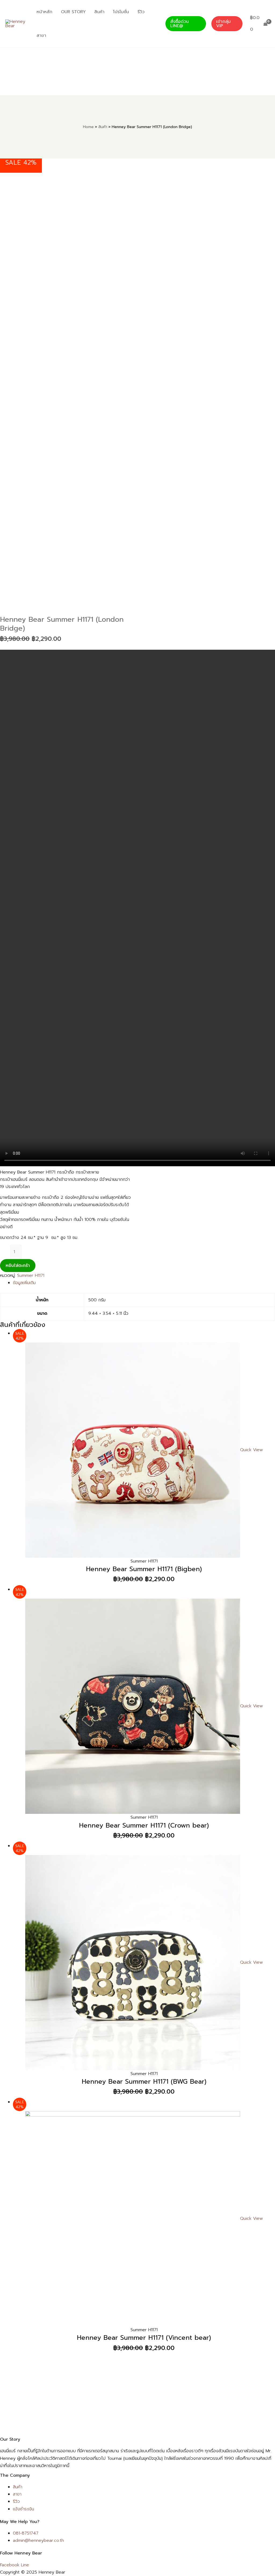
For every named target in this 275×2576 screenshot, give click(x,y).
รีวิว (16, 2501)
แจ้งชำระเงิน (23, 2509)
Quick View (252, 1450)
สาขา (17, 2494)
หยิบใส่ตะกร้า (18, 1266)
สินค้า (18, 2487)
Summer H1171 (31, 1275)
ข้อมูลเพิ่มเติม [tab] (24, 1283)
